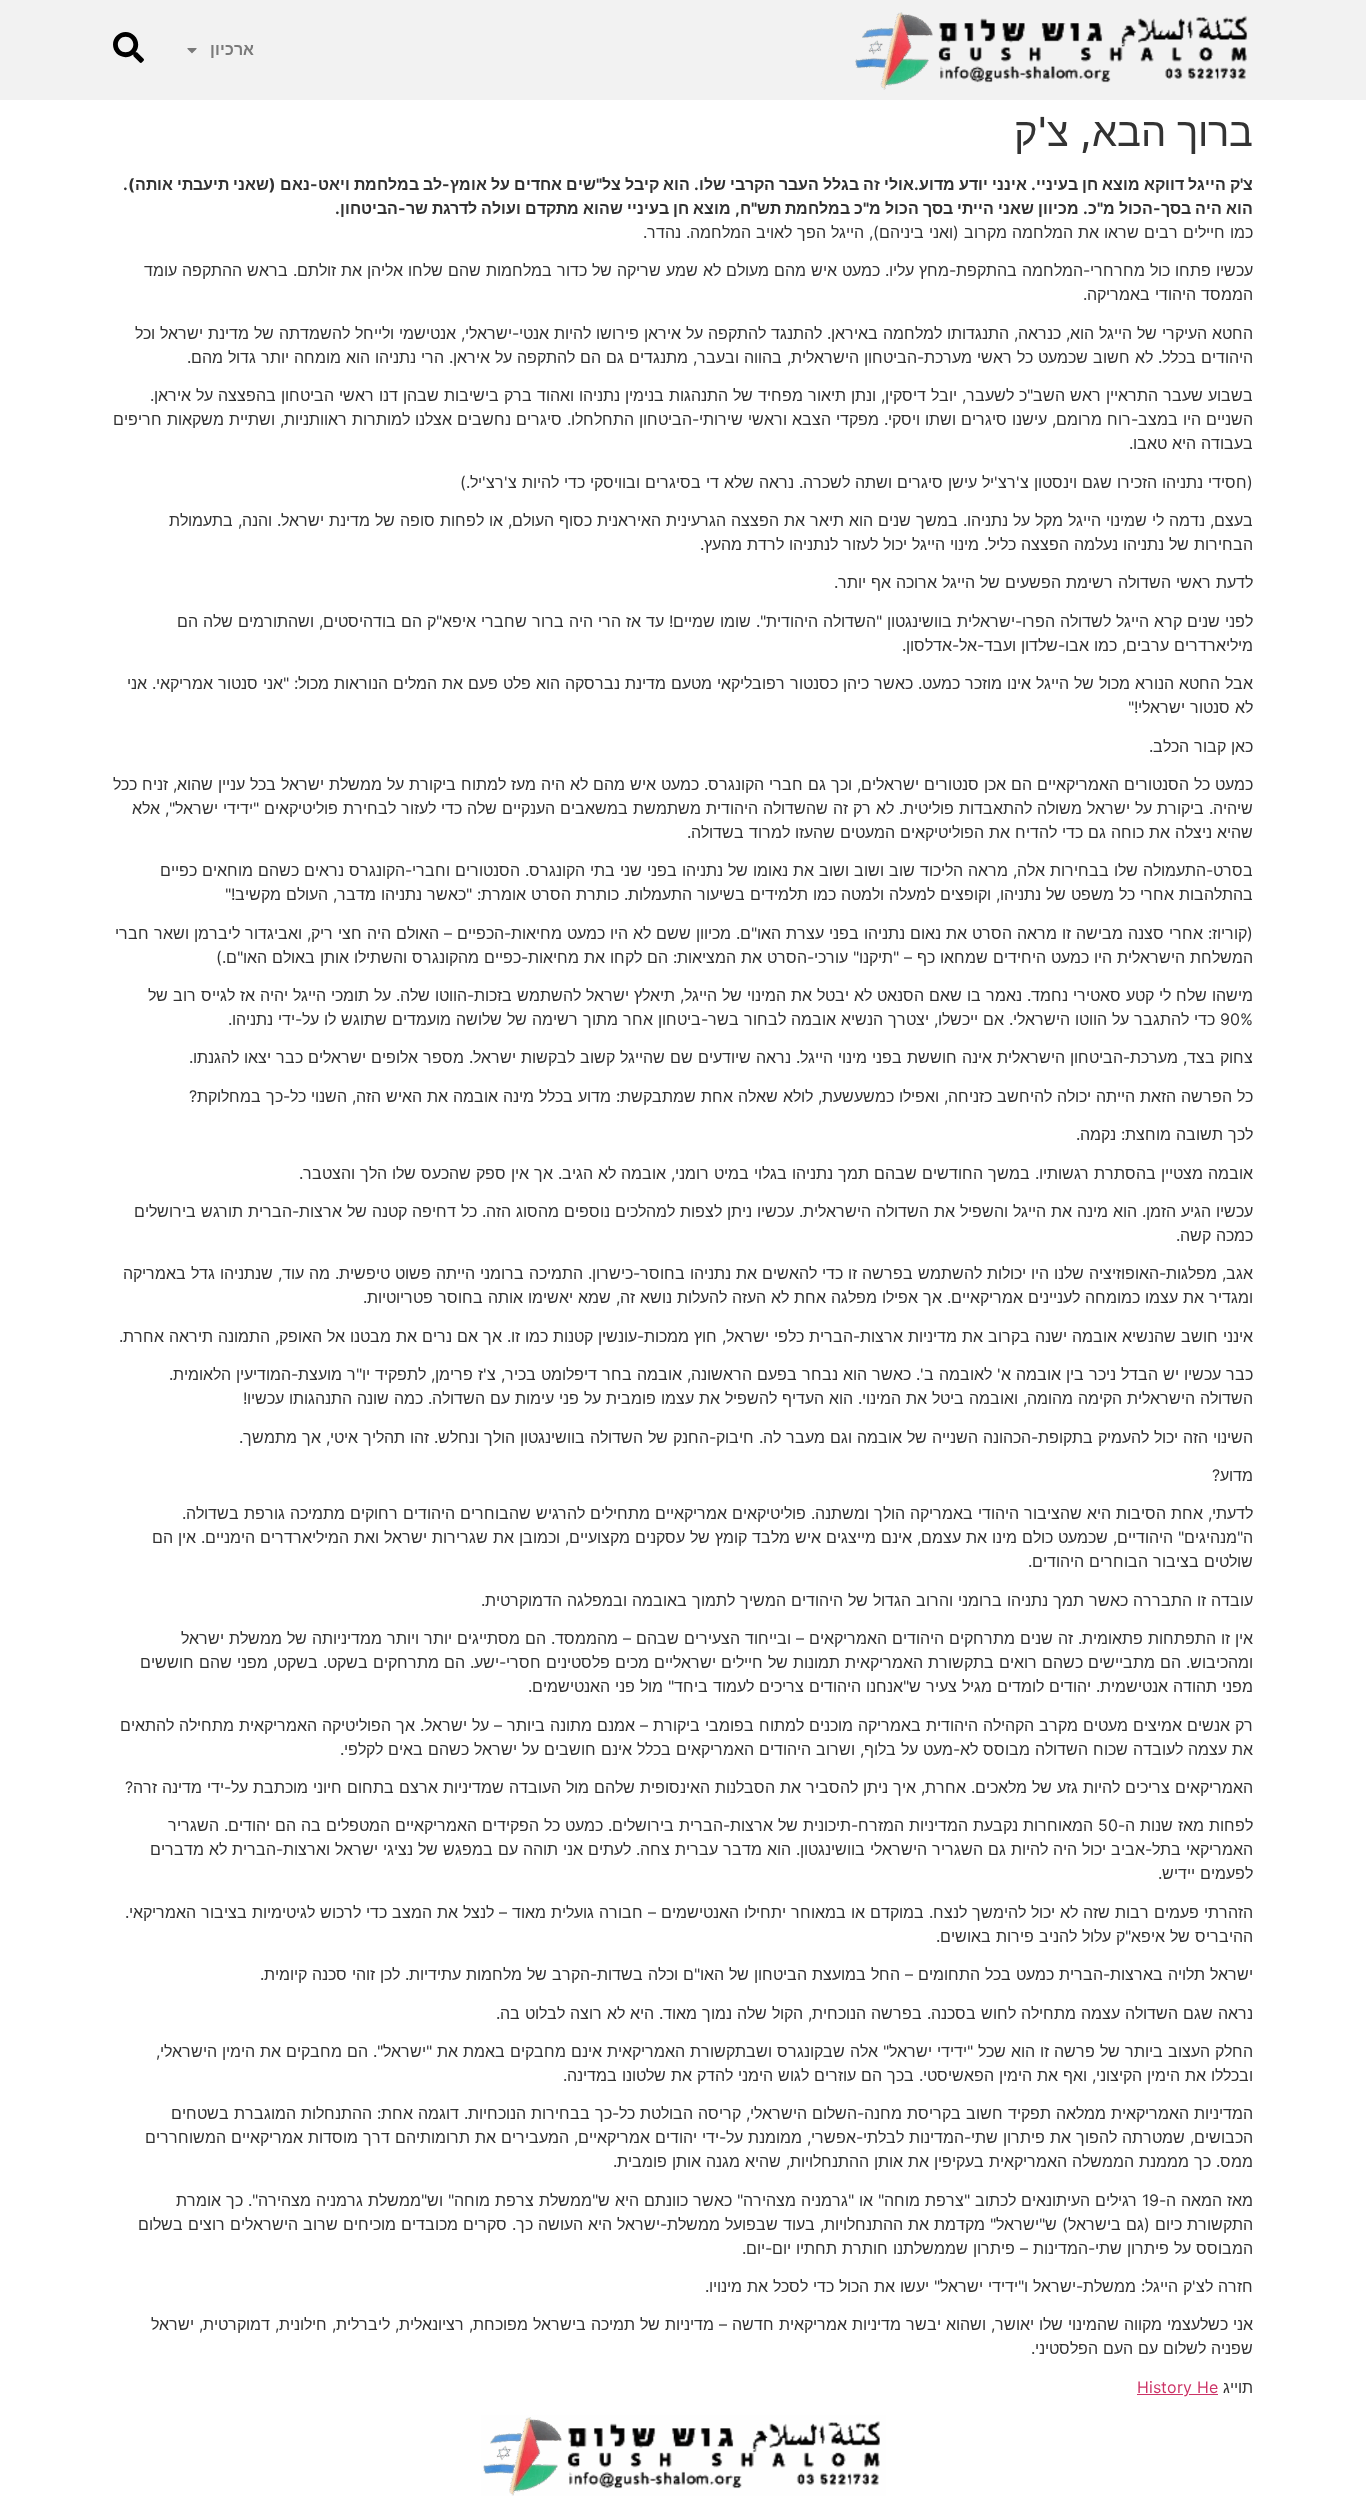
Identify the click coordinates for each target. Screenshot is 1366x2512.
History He (1177, 2387)
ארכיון (232, 49)
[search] (128, 47)
